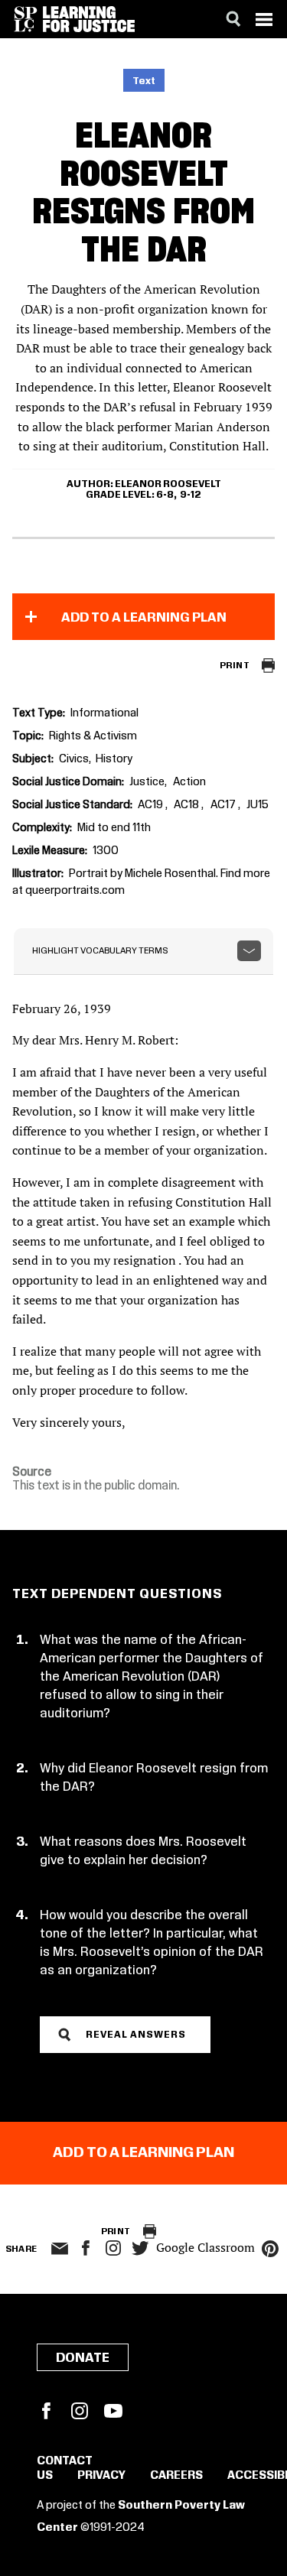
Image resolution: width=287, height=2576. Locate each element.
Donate (83, 2358)
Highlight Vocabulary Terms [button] (100, 951)
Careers (176, 2476)
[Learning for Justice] (89, 19)
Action (189, 782)
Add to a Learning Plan (144, 618)
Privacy (101, 2476)
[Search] (233, 19)
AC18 (188, 805)
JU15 (258, 805)
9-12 (191, 495)
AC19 (152, 805)
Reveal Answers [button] (136, 2035)
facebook (86, 2248)
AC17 (224, 805)
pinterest (270, 2249)
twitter (141, 2248)
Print (235, 666)
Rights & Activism (93, 736)
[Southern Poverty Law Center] (26, 19)
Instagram (113, 2248)
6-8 (165, 495)
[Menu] (264, 19)
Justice (147, 782)
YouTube (113, 2411)
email (60, 2249)
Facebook (46, 2411)
